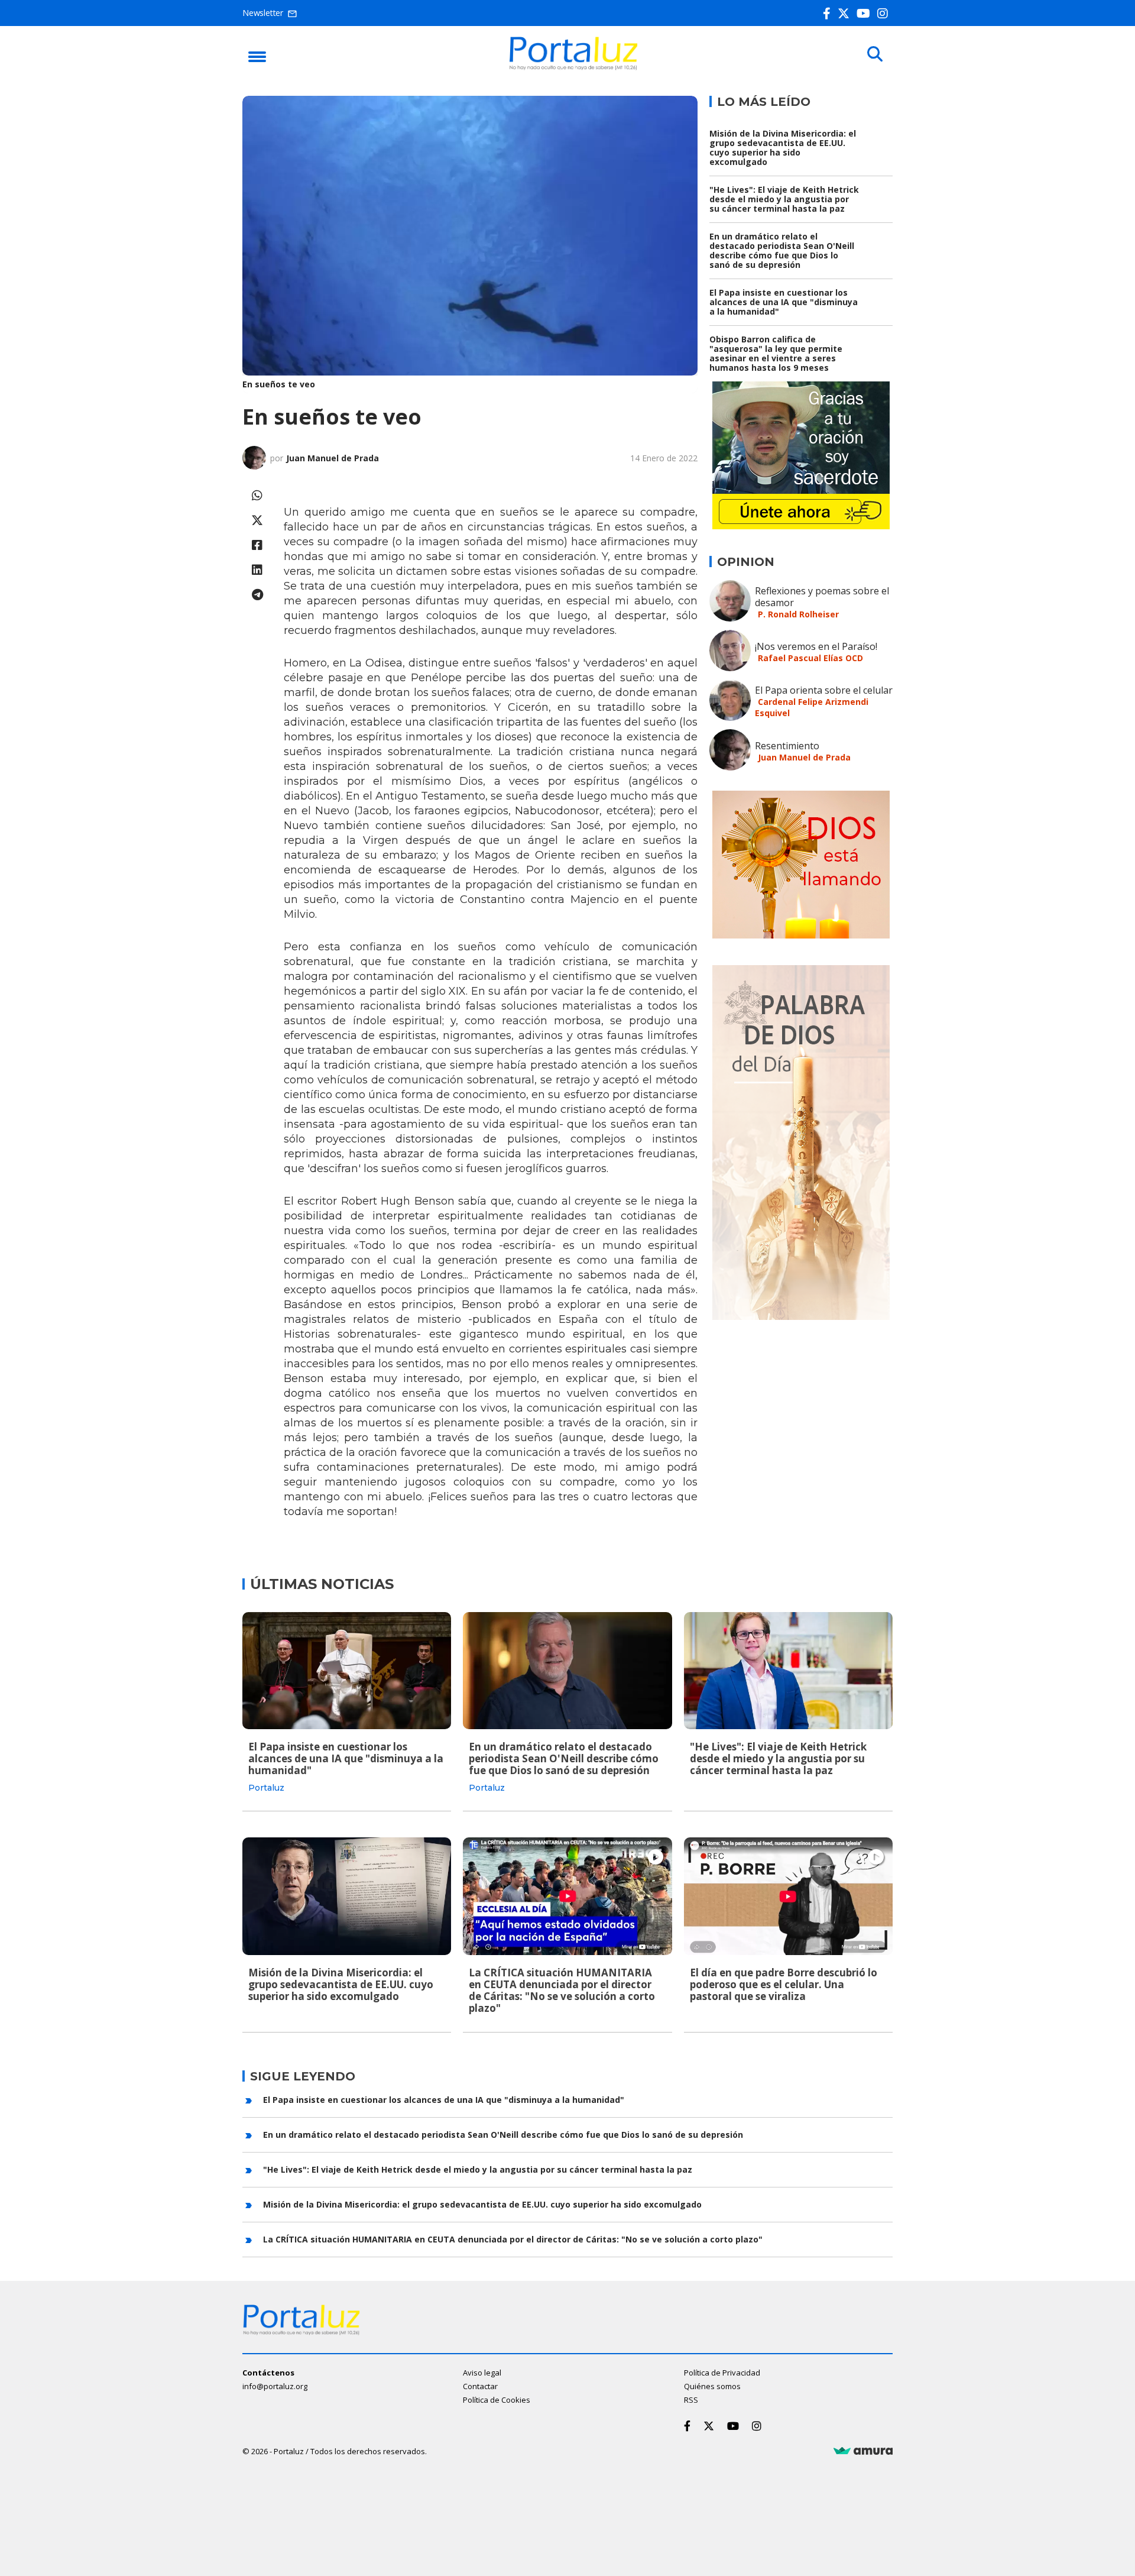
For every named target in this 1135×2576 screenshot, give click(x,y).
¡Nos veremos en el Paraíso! (816, 646)
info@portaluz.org (275, 2386)
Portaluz (266, 1788)
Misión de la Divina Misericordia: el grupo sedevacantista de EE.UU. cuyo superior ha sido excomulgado (783, 148)
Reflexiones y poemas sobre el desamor (822, 597)
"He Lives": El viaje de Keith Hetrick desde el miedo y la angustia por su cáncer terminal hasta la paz (784, 199)
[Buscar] (875, 54)
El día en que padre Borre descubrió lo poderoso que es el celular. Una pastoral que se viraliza (784, 1984)
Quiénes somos (712, 2386)
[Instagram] (885, 13)
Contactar (480, 2386)
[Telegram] (257, 595)
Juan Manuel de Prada (333, 458)
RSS (691, 2400)
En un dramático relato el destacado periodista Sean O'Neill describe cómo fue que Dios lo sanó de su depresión (782, 250)
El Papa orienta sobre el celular (824, 690)
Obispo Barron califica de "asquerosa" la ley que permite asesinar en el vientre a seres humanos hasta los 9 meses (776, 353)
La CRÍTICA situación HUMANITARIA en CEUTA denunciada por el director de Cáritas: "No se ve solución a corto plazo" (562, 1990)
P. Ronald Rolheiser (798, 614)
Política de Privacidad (722, 2373)
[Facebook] (829, 13)
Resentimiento (787, 746)
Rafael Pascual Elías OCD (810, 658)
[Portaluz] (573, 67)
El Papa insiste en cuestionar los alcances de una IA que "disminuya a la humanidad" (784, 302)
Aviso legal (482, 2373)
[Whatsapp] (257, 495)
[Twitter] (846, 13)
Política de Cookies (497, 2400)
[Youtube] (866, 13)
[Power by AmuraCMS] (863, 2451)
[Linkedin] (257, 570)
